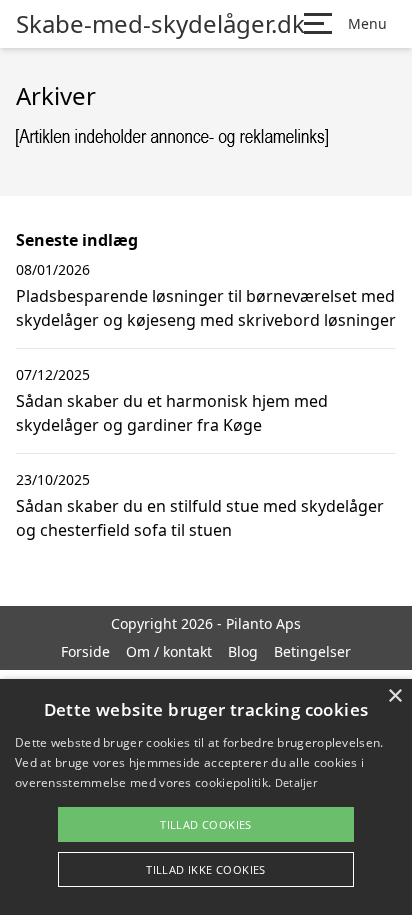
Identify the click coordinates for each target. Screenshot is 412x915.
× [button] (394, 696)
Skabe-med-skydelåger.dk (160, 24)
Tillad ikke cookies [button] (206, 869)
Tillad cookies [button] (206, 824)
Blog (243, 651)
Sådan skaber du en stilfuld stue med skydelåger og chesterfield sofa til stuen (200, 518)
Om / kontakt (169, 651)
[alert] (206, 797)
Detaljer (296, 782)
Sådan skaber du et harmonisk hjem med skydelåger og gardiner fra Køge (172, 413)
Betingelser (312, 651)
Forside (85, 651)
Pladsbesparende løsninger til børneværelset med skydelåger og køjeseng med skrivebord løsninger (206, 308)
